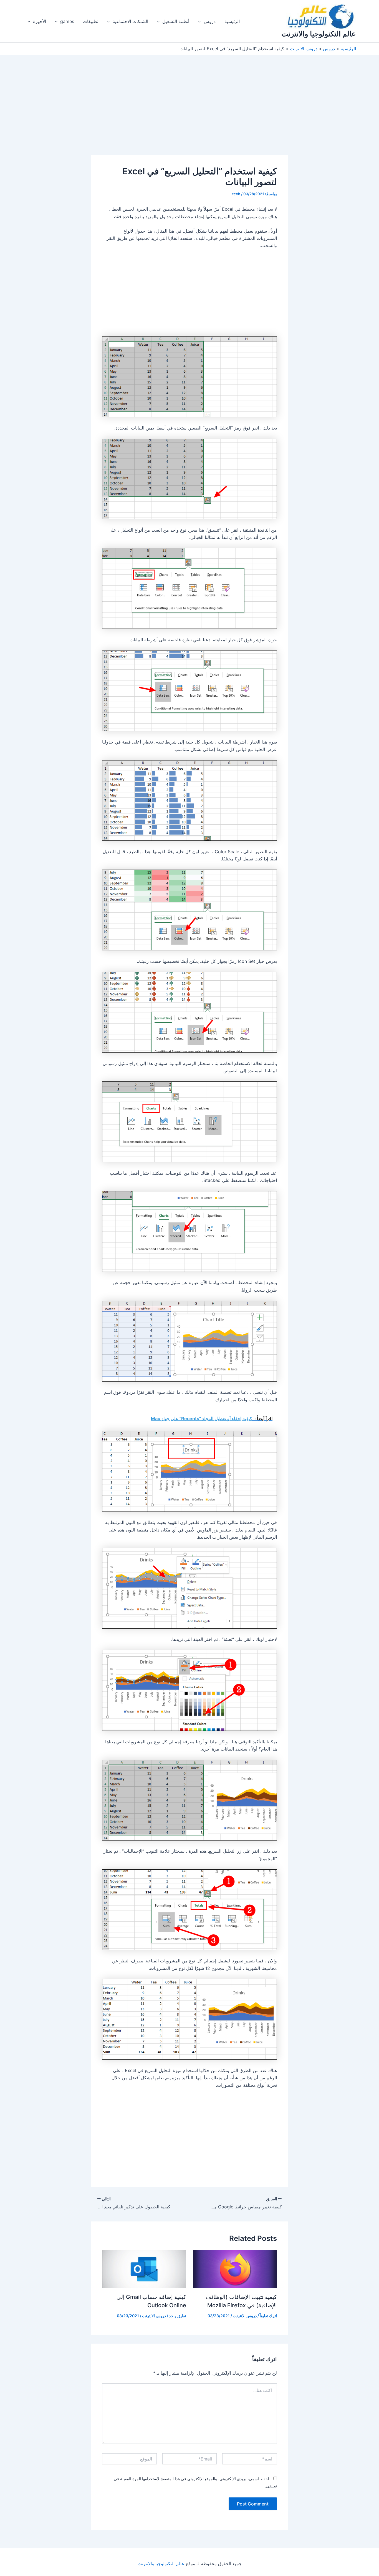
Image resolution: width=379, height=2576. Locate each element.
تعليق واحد (178, 2316)
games (67, 21)
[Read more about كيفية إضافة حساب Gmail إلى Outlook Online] (144, 2269)
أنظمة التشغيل (176, 21)
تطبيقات (91, 21)
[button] (201, 21)
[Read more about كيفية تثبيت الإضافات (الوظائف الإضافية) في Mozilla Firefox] (235, 2269)
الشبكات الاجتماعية (130, 21)
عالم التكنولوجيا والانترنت (319, 34)
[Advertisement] (189, 114)
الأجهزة (40, 21)
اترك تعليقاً (268, 2316)
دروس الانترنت (245, 2316)
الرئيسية (232, 21)
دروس (210, 21)
